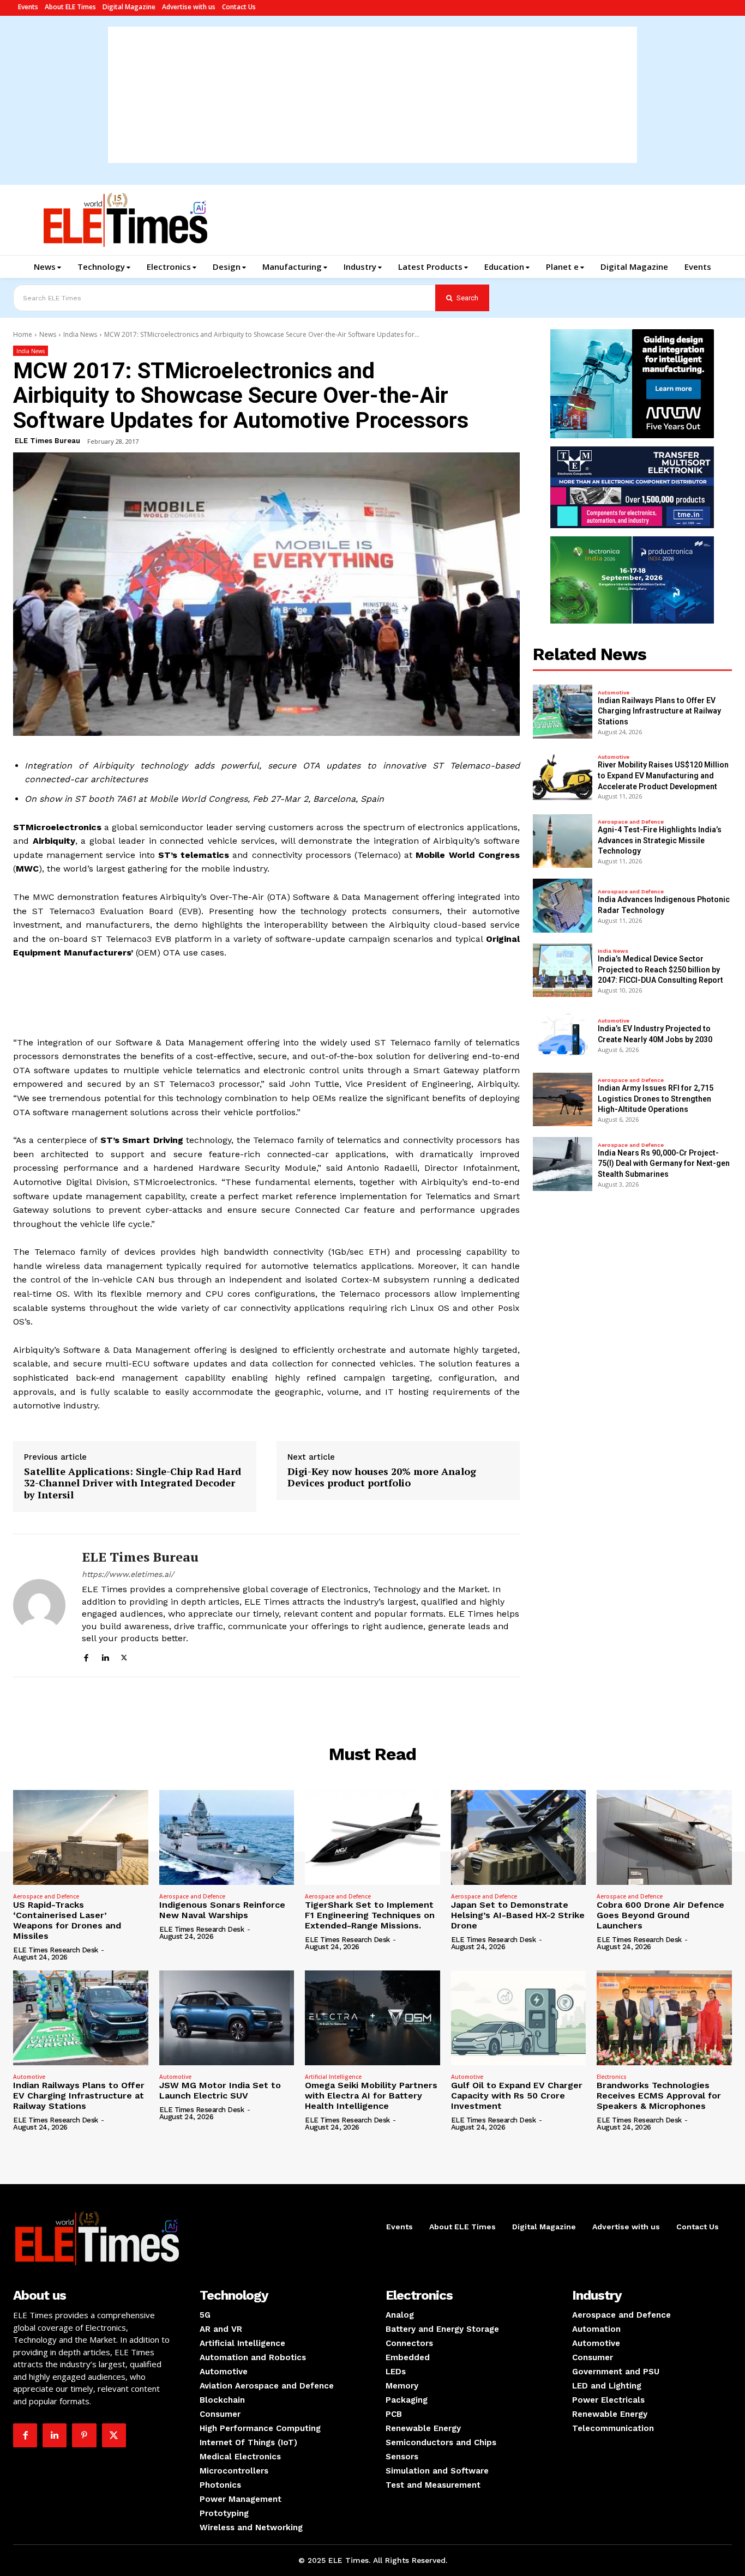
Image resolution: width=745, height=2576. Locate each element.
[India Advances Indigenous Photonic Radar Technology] (563, 906)
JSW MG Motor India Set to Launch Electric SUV (220, 2090)
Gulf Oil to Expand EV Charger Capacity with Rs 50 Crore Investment (517, 2096)
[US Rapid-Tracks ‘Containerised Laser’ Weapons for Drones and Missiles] (81, 1837)
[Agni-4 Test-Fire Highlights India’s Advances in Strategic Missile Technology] (563, 841)
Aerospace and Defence (631, 822)
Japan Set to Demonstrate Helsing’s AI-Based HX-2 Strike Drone (518, 1915)
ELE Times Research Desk (56, 1950)
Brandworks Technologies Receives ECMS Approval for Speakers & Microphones (659, 2096)
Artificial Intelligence (333, 2077)
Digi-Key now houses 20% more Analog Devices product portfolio (382, 1477)
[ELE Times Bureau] (39, 1606)
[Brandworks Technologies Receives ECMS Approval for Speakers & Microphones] (664, 2018)
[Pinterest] (84, 2435)
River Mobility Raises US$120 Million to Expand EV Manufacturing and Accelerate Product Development (663, 775)
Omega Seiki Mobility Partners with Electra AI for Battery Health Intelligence (371, 2096)
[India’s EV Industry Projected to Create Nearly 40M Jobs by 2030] (563, 1035)
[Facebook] (86, 1656)
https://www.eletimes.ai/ (128, 1574)
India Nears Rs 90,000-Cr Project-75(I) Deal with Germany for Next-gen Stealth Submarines (664, 1163)
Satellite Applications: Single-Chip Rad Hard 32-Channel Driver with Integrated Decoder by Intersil (133, 1483)
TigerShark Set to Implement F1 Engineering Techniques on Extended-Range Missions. (370, 1915)
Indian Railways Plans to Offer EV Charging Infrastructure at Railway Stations (659, 711)
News (48, 334)
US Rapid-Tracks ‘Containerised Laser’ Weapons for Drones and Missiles (67, 1921)
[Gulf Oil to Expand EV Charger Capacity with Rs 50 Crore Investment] (519, 2018)
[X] (124, 1656)
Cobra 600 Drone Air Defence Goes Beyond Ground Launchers (660, 1915)
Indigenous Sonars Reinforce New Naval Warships (222, 1910)
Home (23, 334)
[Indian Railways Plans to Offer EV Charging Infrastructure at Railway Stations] (563, 712)
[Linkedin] (105, 1656)
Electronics (612, 2077)
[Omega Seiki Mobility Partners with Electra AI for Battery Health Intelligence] (372, 2018)
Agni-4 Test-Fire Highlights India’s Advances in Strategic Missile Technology (660, 840)
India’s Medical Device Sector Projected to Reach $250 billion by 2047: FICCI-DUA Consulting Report (660, 969)
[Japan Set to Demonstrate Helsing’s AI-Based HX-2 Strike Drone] (519, 1837)
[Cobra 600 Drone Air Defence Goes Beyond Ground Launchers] (664, 1837)
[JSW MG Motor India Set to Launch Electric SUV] (227, 2018)
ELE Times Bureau (47, 441)
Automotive (614, 693)
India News (80, 334)
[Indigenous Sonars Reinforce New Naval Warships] (227, 1837)
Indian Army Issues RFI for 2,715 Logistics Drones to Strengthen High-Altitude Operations (656, 1099)
